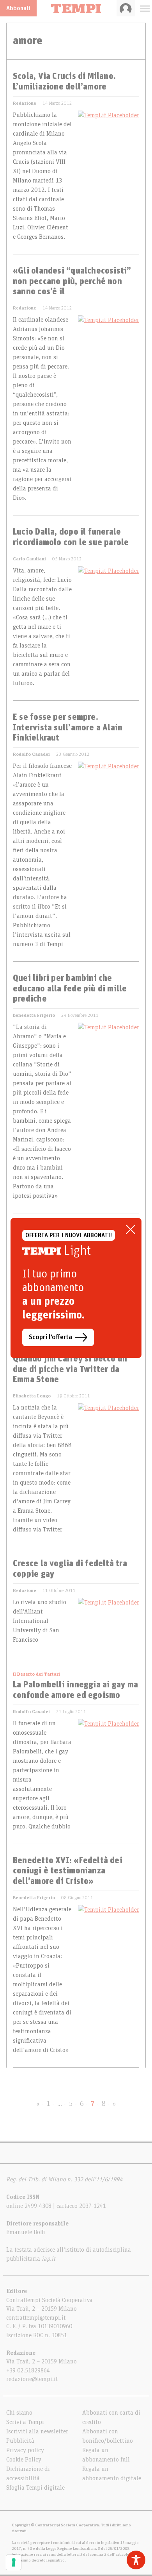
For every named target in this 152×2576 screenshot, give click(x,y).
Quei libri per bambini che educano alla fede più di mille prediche (70, 989)
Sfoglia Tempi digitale (35, 2488)
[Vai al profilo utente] (126, 8)
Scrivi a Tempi (25, 2422)
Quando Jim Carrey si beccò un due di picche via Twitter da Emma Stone (70, 1369)
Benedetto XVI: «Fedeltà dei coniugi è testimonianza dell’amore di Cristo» (68, 1871)
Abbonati (18, 8)
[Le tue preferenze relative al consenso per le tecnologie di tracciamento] (14, 2562)
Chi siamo (19, 2413)
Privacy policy (25, 2450)
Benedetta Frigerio (34, 1015)
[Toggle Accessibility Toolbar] (136, 2560)
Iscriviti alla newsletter (37, 2431)
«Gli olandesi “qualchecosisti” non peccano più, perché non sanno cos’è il (72, 282)
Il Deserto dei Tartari (36, 1674)
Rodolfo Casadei (31, 754)
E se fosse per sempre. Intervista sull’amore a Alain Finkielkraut (68, 728)
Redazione (25, 103)
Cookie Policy (24, 2460)
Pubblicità (20, 2441)
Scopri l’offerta (50, 1337)
